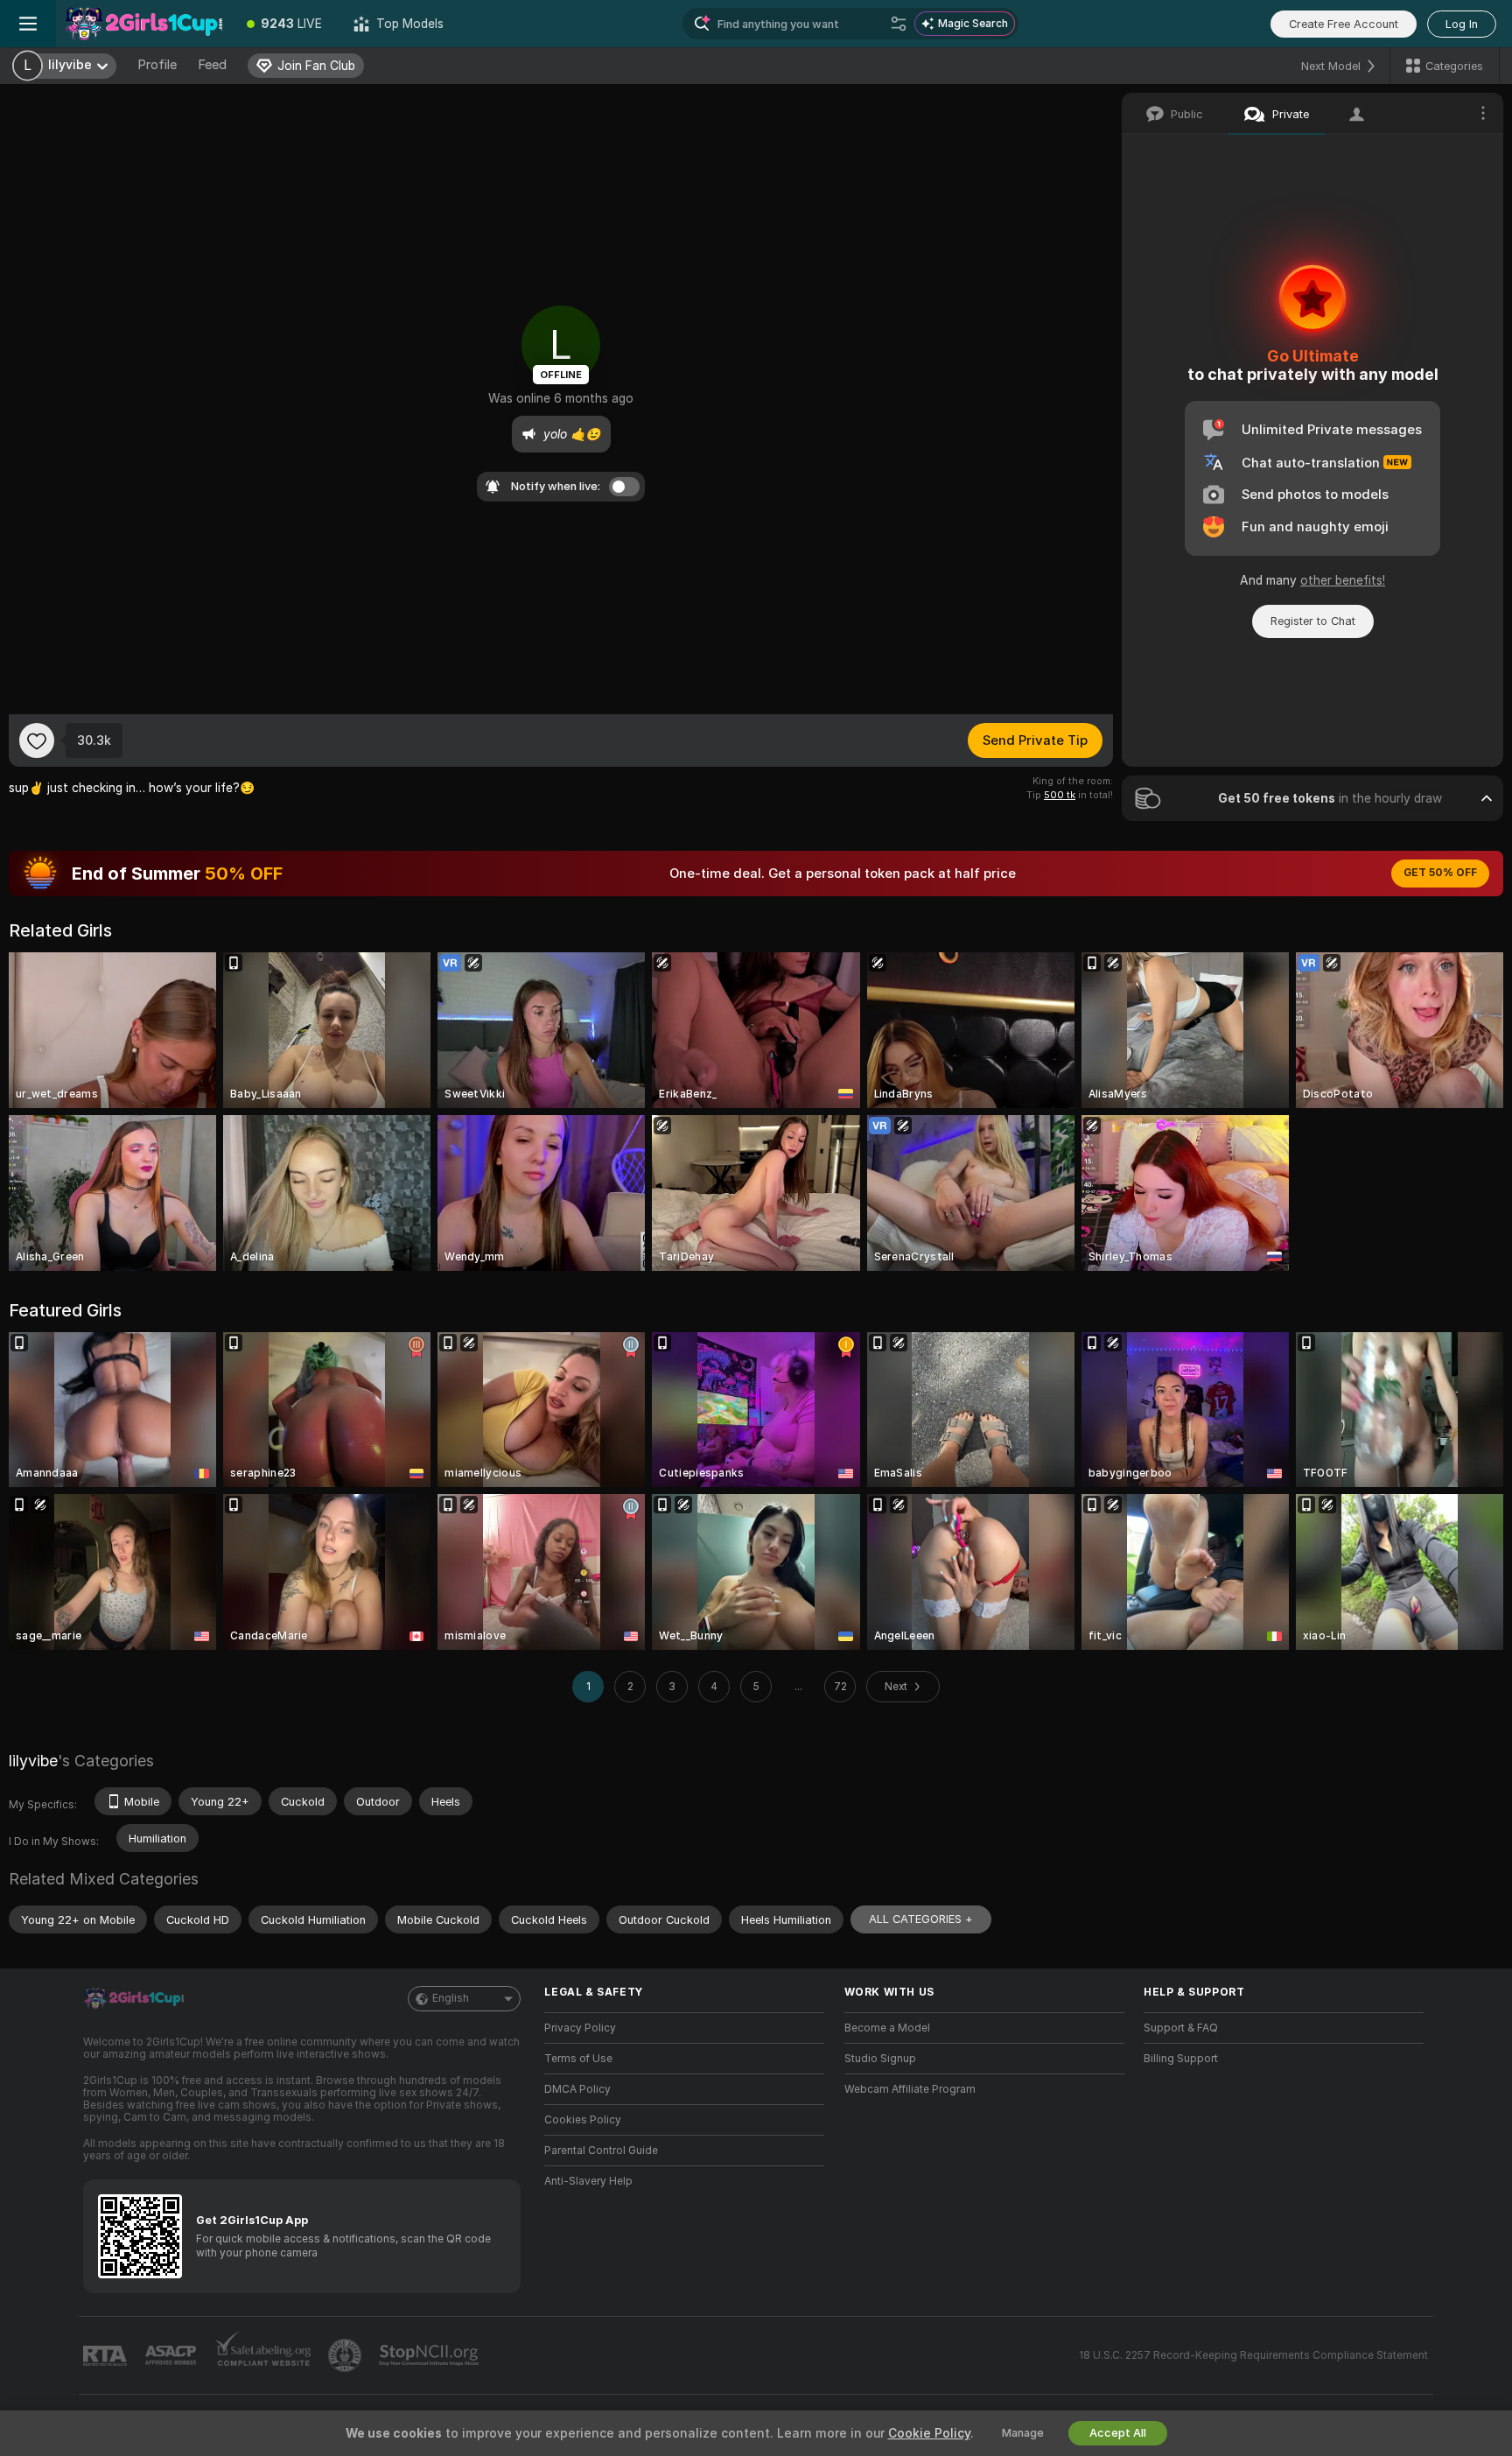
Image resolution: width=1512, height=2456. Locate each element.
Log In (1462, 24)
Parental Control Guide (601, 2151)
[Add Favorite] (37, 740)
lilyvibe (33, 1761)
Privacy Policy (580, 2028)
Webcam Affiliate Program (910, 2089)
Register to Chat (1313, 621)
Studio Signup (880, 2059)
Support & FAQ (1181, 2028)
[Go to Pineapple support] (346, 2355)
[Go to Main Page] (143, 24)
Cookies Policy (583, 2120)
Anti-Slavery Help (588, 2181)
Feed (212, 65)
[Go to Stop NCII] (430, 2355)
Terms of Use (578, 2059)
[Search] (899, 24)
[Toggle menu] (28, 24)
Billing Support (1181, 2059)
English (451, 1998)
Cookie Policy (929, 2433)
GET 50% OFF (1440, 873)
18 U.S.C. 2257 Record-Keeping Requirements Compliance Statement (1253, 2355)
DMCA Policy (577, 2089)
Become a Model (887, 2028)
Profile (157, 65)
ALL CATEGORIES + (921, 1919)
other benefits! (1343, 580)
